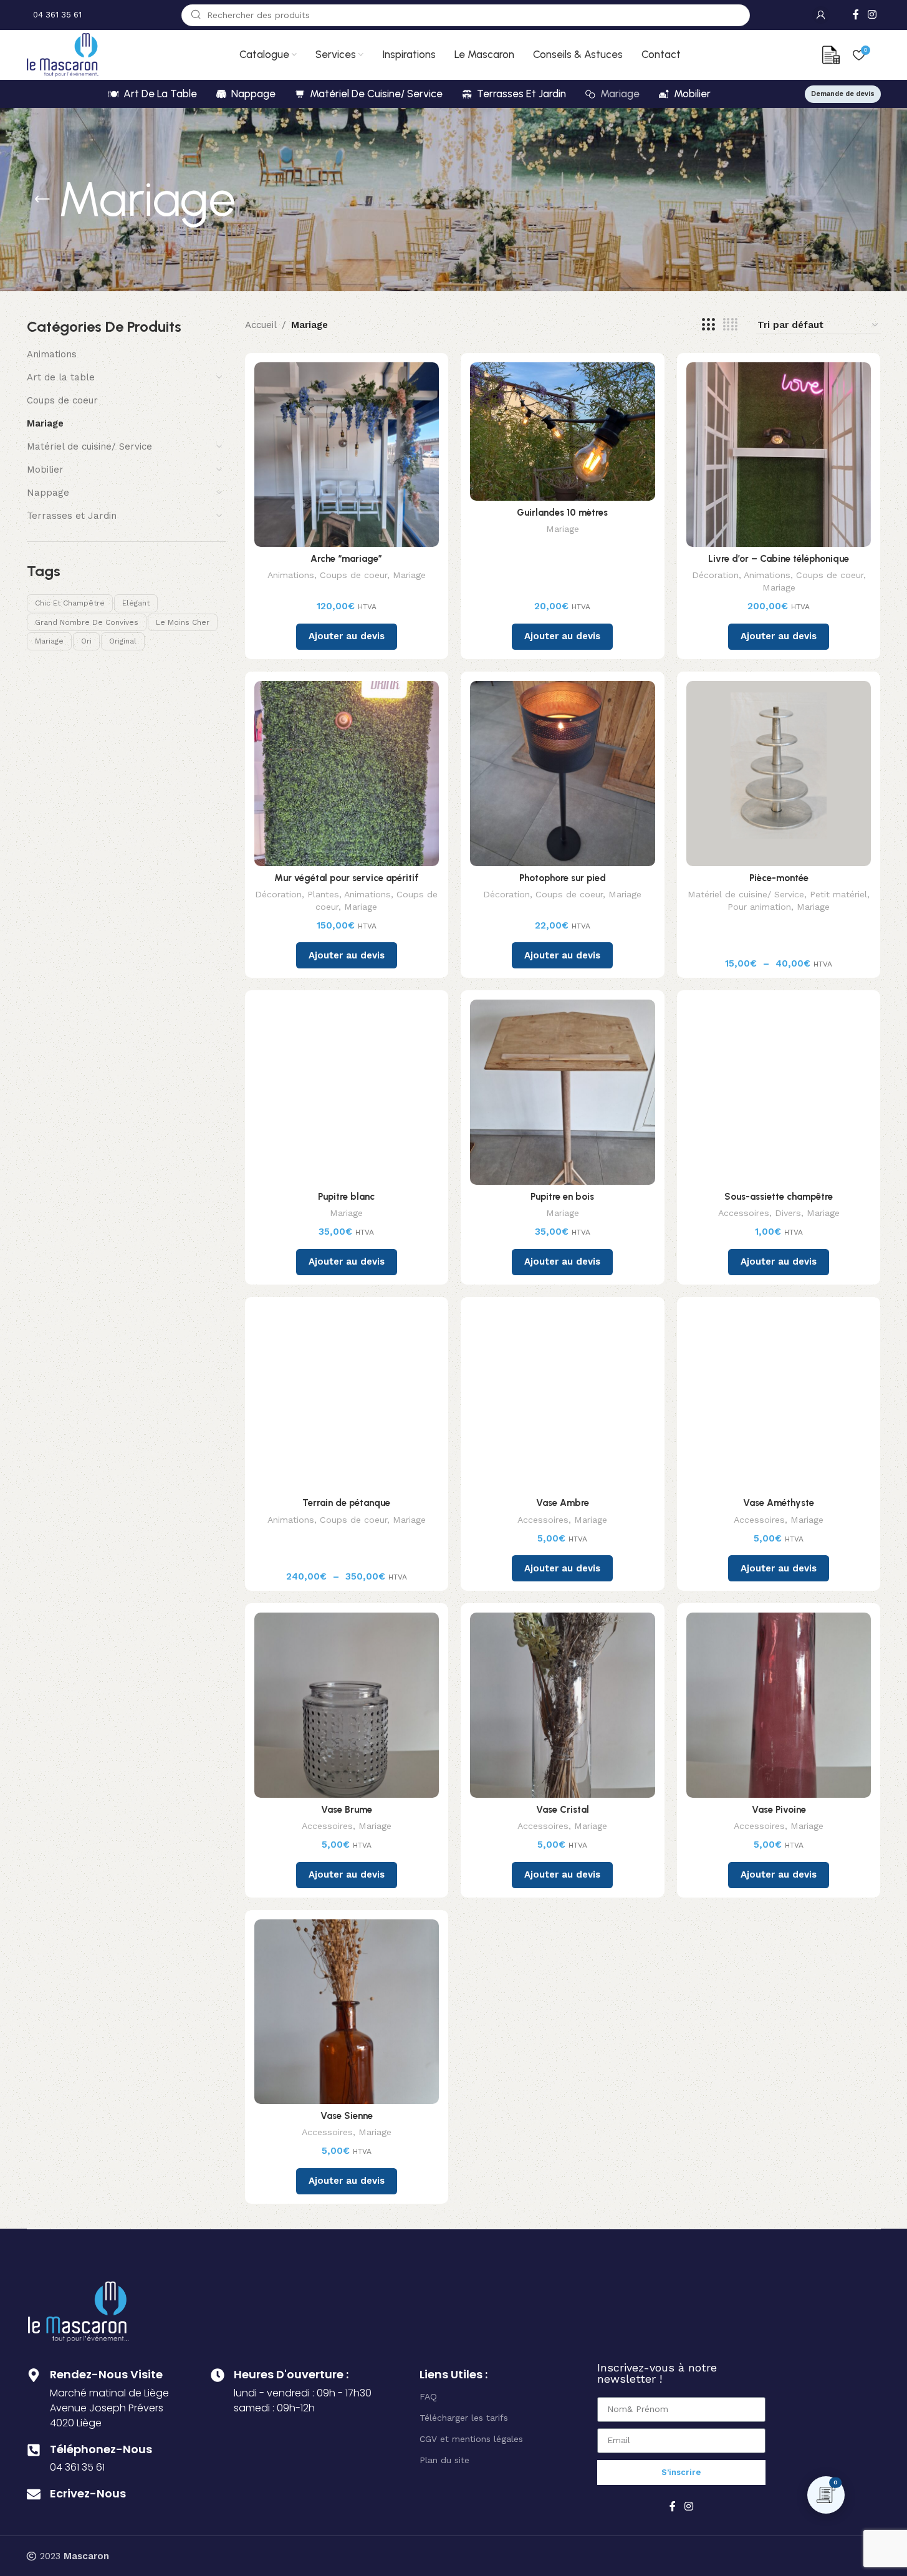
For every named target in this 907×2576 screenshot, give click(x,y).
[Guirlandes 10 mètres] (563, 432)
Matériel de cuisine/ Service (89, 446)
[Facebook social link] (856, 15)
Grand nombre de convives (87, 622)
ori (86, 641)
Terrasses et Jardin (72, 516)
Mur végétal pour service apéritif (347, 878)
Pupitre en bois (562, 1197)
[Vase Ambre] (563, 1399)
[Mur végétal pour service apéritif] (347, 774)
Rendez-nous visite (106, 2374)
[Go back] (42, 200)
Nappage (48, 493)
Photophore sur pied (563, 878)
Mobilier (45, 470)
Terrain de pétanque (346, 1503)
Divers (788, 1213)
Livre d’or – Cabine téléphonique (779, 559)
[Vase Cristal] (563, 1705)
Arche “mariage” (346, 559)
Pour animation (759, 907)
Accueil (261, 325)
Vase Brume (347, 1810)
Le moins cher (183, 622)
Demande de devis (843, 94)
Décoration (715, 575)
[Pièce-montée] (779, 774)
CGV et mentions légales (471, 2439)
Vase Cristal (563, 1810)
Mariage (45, 423)
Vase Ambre (563, 1503)
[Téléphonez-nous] (34, 2450)
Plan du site (444, 2460)
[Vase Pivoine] (779, 1705)
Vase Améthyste (779, 1503)
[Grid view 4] (730, 325)
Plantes (323, 894)
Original (123, 641)
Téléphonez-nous (101, 2449)
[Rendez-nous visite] (34, 2375)
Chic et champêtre (70, 603)
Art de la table (61, 377)
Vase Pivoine (779, 1810)
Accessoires (744, 1213)
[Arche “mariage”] (347, 455)
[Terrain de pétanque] (347, 1399)
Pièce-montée (779, 878)
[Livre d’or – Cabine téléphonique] (779, 455)
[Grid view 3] (708, 325)
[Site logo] (63, 54)
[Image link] (79, 2310)
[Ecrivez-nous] (34, 2494)
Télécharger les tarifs (464, 2418)
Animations (52, 354)
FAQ (428, 2396)
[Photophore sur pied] (563, 774)
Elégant (136, 603)
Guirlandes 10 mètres (562, 513)
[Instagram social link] (872, 15)
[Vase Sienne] (347, 2012)
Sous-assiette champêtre (779, 1197)
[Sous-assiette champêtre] (779, 1092)
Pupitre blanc (346, 1197)
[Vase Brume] (347, 1705)
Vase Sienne (347, 2116)
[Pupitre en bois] (563, 1092)
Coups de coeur (62, 400)
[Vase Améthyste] (779, 1399)
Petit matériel (838, 894)
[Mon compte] (821, 15)
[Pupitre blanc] (347, 1092)
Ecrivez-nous (88, 2493)
